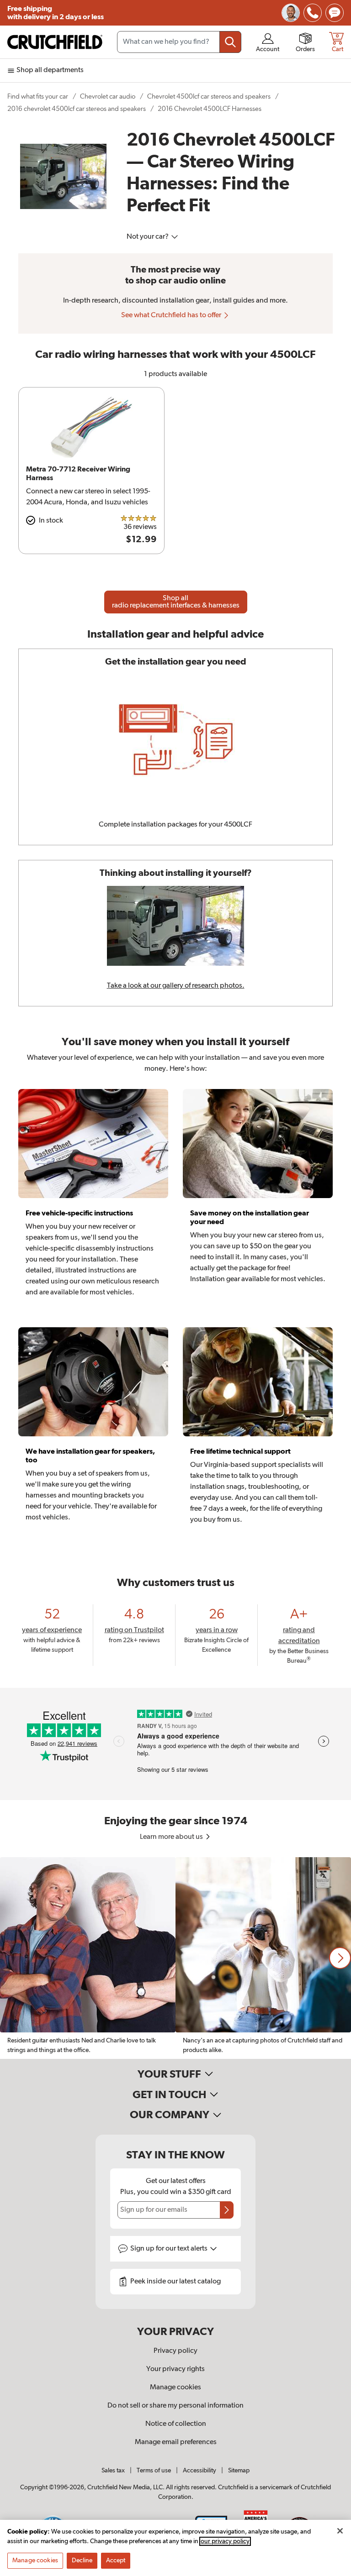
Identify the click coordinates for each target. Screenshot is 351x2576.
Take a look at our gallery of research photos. (176, 986)
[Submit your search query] (230, 42)
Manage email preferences (176, 2442)
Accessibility (199, 2471)
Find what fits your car (38, 97)
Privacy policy (175, 2351)
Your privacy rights (175, 2369)
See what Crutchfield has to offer (172, 315)
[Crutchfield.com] (55, 42)
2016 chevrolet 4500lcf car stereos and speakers (77, 109)
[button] (340, 1958)
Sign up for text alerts (170, 2249)
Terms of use (154, 2471)
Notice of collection (176, 2424)
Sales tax (113, 2471)
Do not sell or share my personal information (175, 2406)
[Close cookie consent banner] (340, 2531)
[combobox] (179, 42)
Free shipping (56, 13)
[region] (175, 1958)
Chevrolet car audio (108, 97)
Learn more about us (172, 1837)
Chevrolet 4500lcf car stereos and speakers (209, 97)
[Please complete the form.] (227, 2210)
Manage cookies (175, 2388)
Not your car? (148, 237)
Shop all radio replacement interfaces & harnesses (176, 602)
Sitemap (239, 2471)
